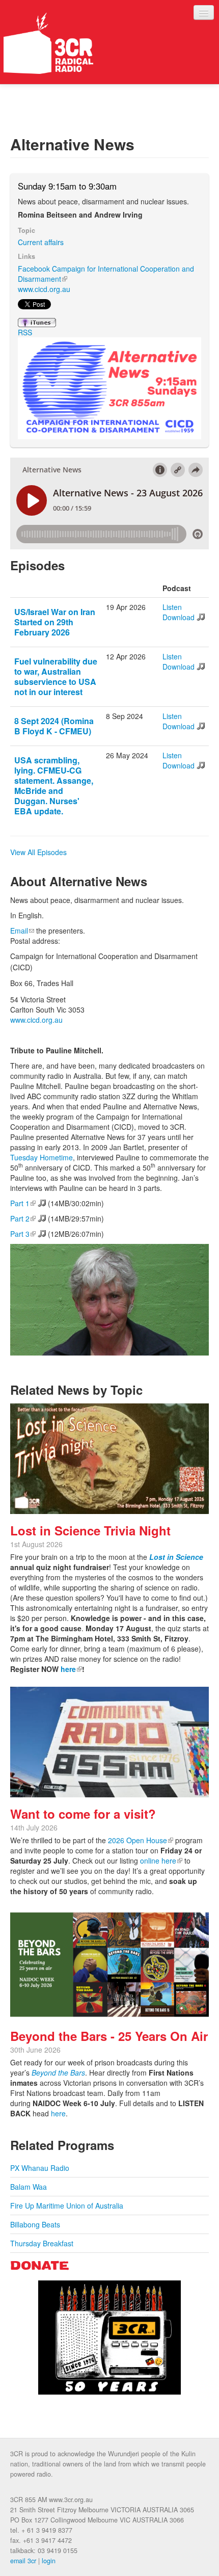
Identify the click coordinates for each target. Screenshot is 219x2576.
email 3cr (23, 2561)
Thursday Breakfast (42, 2243)
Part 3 (28, 1234)
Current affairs (41, 242)
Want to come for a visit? (83, 1814)
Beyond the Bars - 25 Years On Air (109, 2036)
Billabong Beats (35, 2224)
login (49, 2561)
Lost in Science (176, 1557)
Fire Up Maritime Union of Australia (67, 2206)
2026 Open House (141, 1840)
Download (179, 617)
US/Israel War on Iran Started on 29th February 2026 (55, 622)
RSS (25, 332)
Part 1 (28, 1203)
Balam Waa (29, 2187)
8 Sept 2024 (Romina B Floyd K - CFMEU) (54, 726)
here (71, 1669)
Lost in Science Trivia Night (90, 1530)
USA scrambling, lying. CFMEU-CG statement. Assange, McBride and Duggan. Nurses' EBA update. (54, 786)
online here (161, 1861)
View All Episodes (38, 852)
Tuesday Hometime (42, 1157)
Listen (172, 607)
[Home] (48, 43)
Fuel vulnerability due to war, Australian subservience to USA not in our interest (56, 676)
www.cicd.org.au (44, 289)
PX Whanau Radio (40, 2168)
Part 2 (28, 1218)
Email (22, 931)
